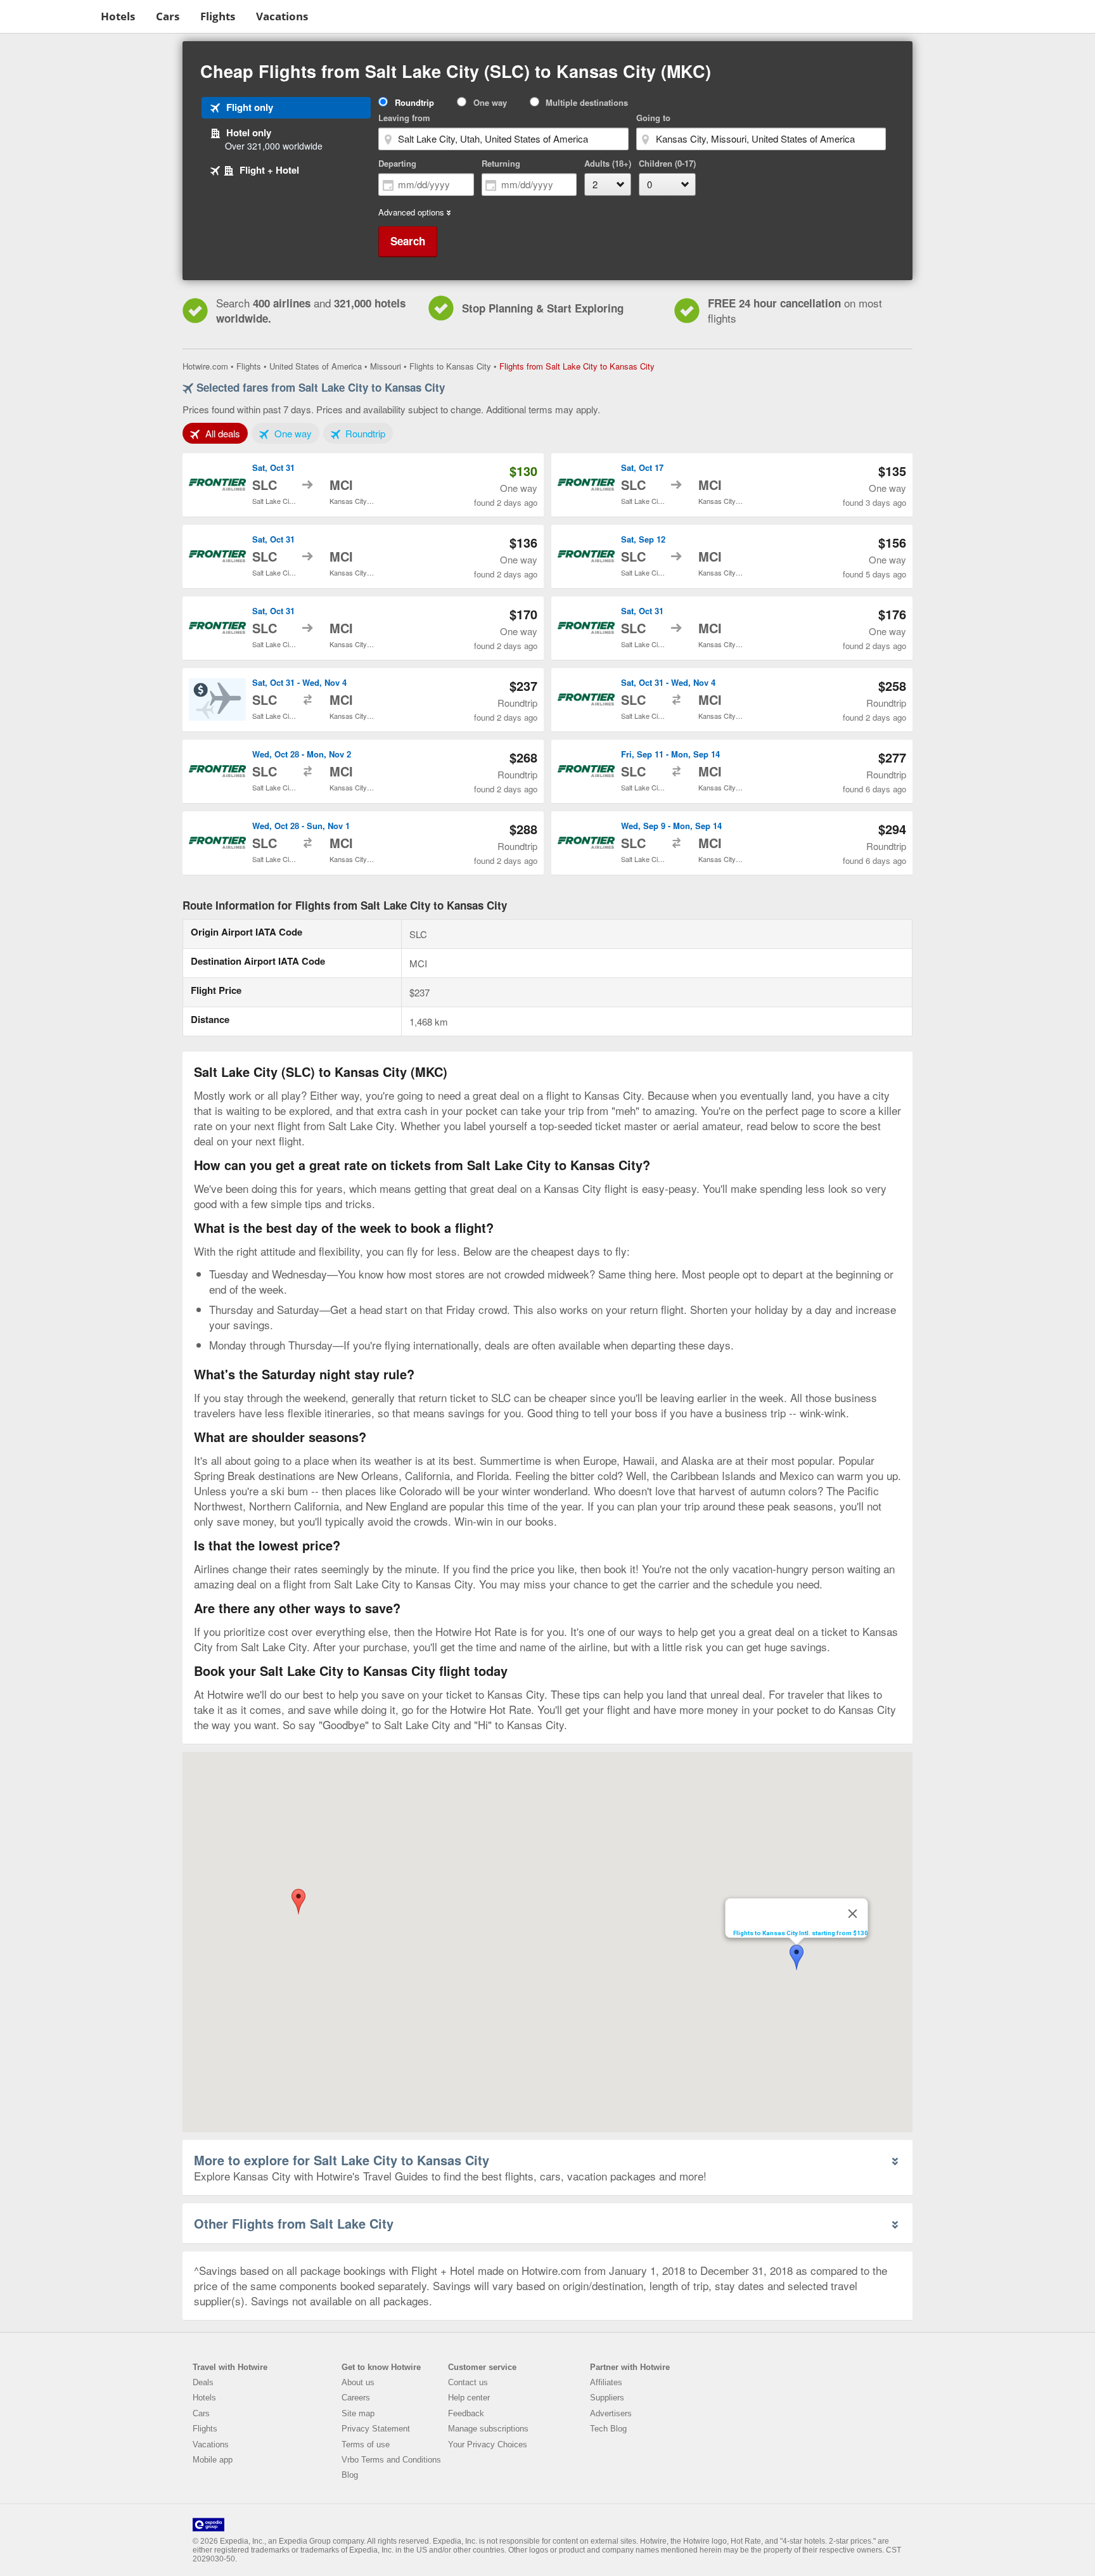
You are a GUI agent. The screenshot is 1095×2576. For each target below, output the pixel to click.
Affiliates (606, 2382)
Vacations (282, 16)
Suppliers (607, 2398)
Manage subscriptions (488, 2429)
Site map (358, 2413)
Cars (168, 16)
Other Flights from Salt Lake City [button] (294, 2223)
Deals (203, 2382)
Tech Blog (608, 2429)
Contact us (468, 2382)
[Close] (853, 1914)
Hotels (118, 16)
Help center (469, 2398)
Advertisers (611, 2413)
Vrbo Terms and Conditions (391, 2460)
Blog (350, 2475)
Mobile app (213, 2460)
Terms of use (366, 2444)
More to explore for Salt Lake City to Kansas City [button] (342, 2160)
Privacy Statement (376, 2429)
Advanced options (411, 212)
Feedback (466, 2413)
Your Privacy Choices (488, 2444)
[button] (298, 1902)
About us (358, 2382)
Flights (218, 16)
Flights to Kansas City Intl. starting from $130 (801, 1933)
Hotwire (48, 16)
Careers (356, 2398)
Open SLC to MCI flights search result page (363, 485)
